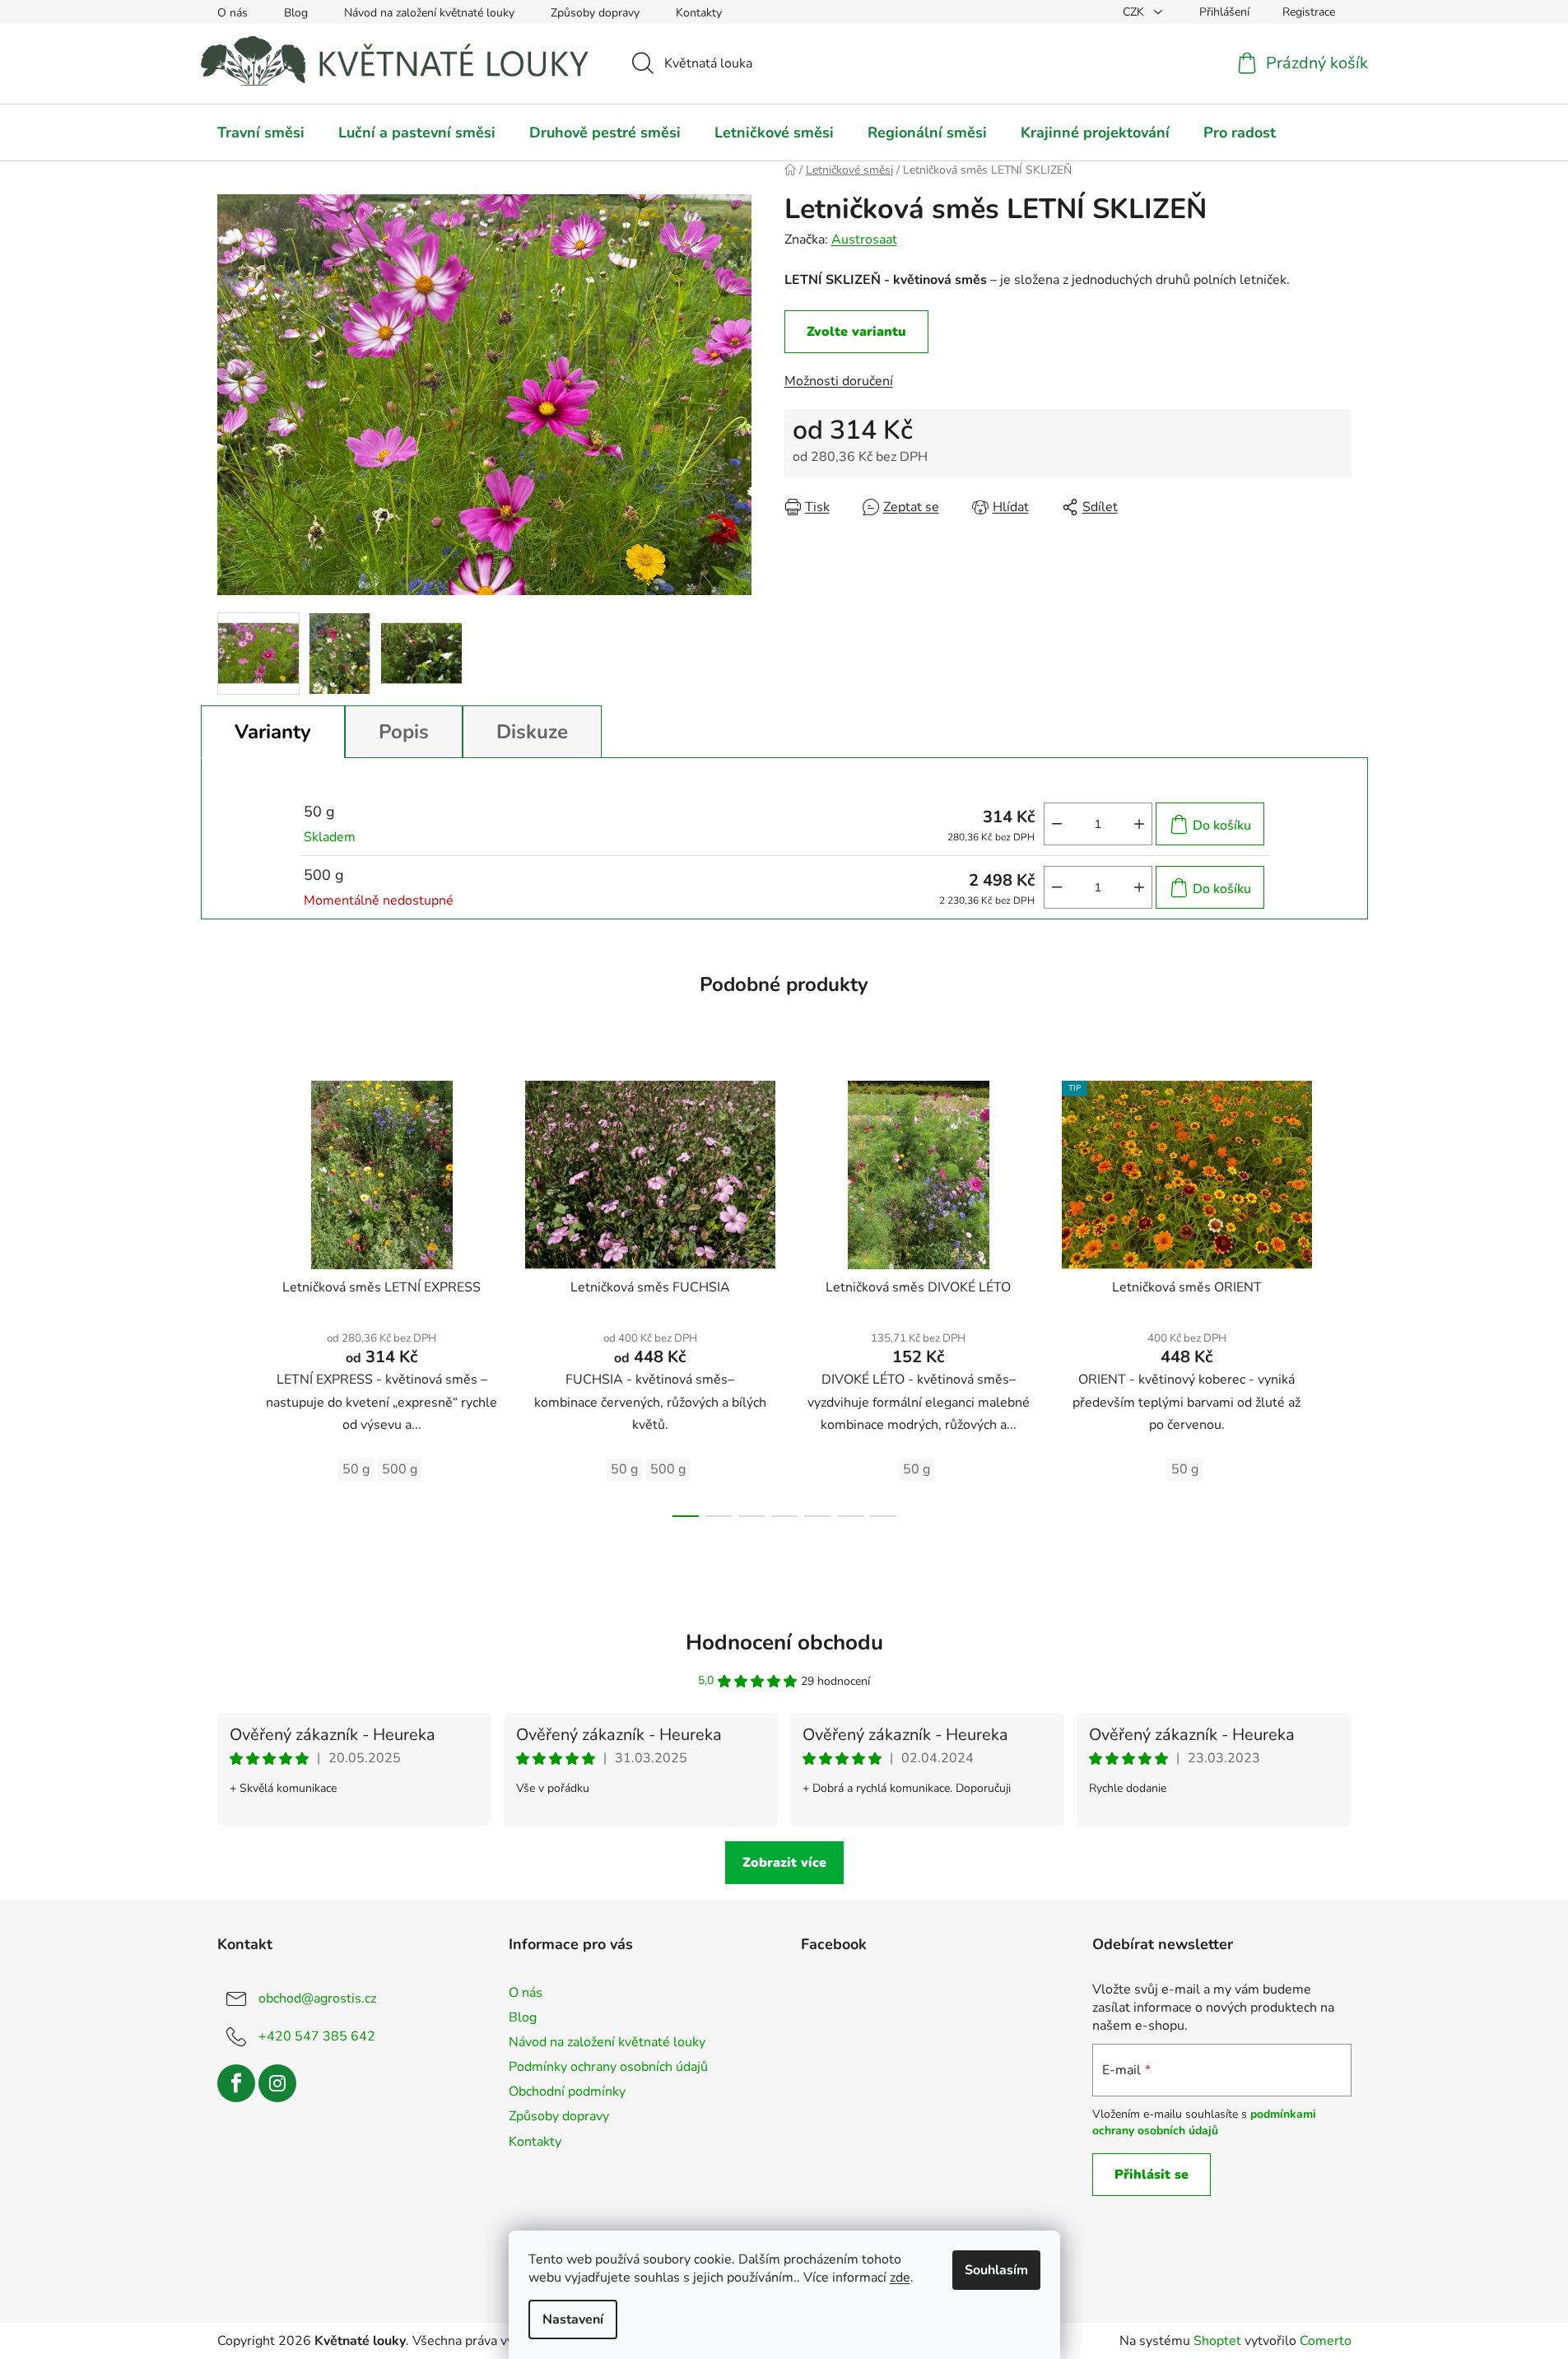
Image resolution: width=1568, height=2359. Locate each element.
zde (900, 2278)
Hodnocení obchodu (784, 1642)
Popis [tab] (404, 732)
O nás (233, 13)
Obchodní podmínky (567, 2091)
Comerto (1326, 2341)
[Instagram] (277, 2083)
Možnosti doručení (839, 381)
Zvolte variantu (856, 332)
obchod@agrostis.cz (317, 1998)
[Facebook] (236, 2083)
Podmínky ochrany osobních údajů (608, 2067)
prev (230, 1294)
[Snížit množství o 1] (1057, 824)
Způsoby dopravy (595, 13)
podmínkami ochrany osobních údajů (1204, 2122)
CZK (1135, 12)
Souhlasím (996, 2270)
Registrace (1309, 12)
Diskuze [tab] (532, 732)
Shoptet (1217, 2341)
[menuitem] (261, 133)
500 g (400, 1469)
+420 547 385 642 (317, 2036)
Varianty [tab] (273, 732)
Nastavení (573, 2319)
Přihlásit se (1152, 2175)
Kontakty (699, 13)
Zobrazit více (784, 1863)
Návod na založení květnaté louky (429, 13)
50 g (356, 1469)
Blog (296, 13)
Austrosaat (864, 240)
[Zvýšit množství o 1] (1139, 824)
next (1338, 1294)
